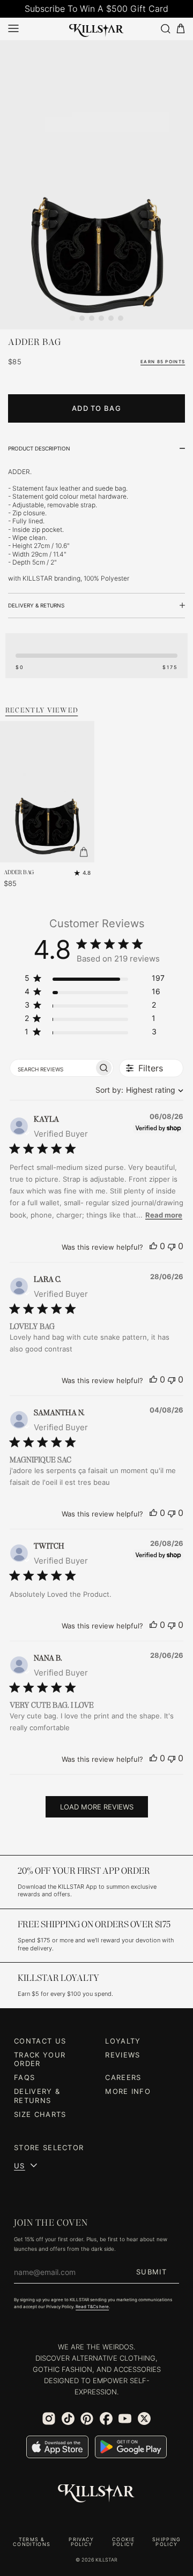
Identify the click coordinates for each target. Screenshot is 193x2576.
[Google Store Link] (131, 2447)
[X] (144, 2419)
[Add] (84, 852)
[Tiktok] (68, 2419)
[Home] (96, 28)
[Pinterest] (87, 2419)
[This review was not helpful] (172, 1246)
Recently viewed (42, 710)
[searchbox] (52, 1068)
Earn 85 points (163, 362)
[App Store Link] (57, 2447)
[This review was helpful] (153, 1246)
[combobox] (137, 1090)
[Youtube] (125, 2419)
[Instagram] (49, 2419)
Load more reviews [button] (97, 1807)
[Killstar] (96, 2494)
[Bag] (181, 29)
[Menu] (13, 28)
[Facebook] (106, 2419)
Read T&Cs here (92, 2307)
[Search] (165, 29)
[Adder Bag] (96, 185)
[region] (95, 980)
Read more (164, 1215)
